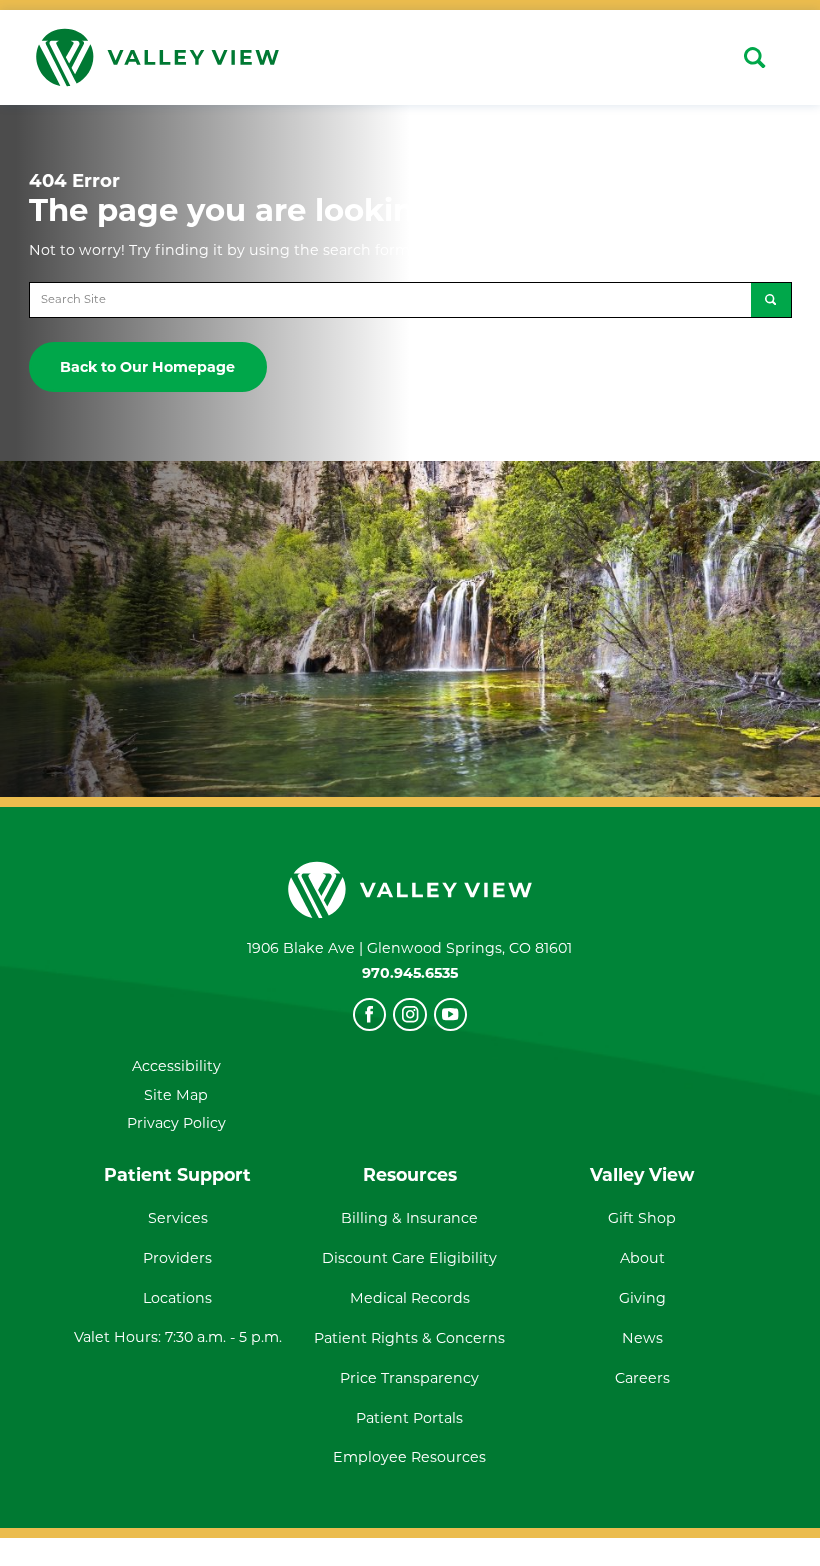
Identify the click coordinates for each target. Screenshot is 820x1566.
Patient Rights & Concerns (409, 1338)
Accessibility (176, 1066)
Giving (642, 1298)
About (642, 1258)
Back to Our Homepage (147, 367)
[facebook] (369, 1014)
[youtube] (450, 1014)
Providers (177, 1258)
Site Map (176, 1095)
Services (178, 1218)
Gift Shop (642, 1218)
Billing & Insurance (409, 1218)
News (642, 1338)
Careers (642, 1378)
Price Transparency (409, 1378)
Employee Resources (409, 1457)
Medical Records (410, 1298)
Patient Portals (409, 1418)
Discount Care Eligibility (409, 1258)
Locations (177, 1298)
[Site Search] (754, 57)
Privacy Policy (176, 1123)
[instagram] (409, 1014)
